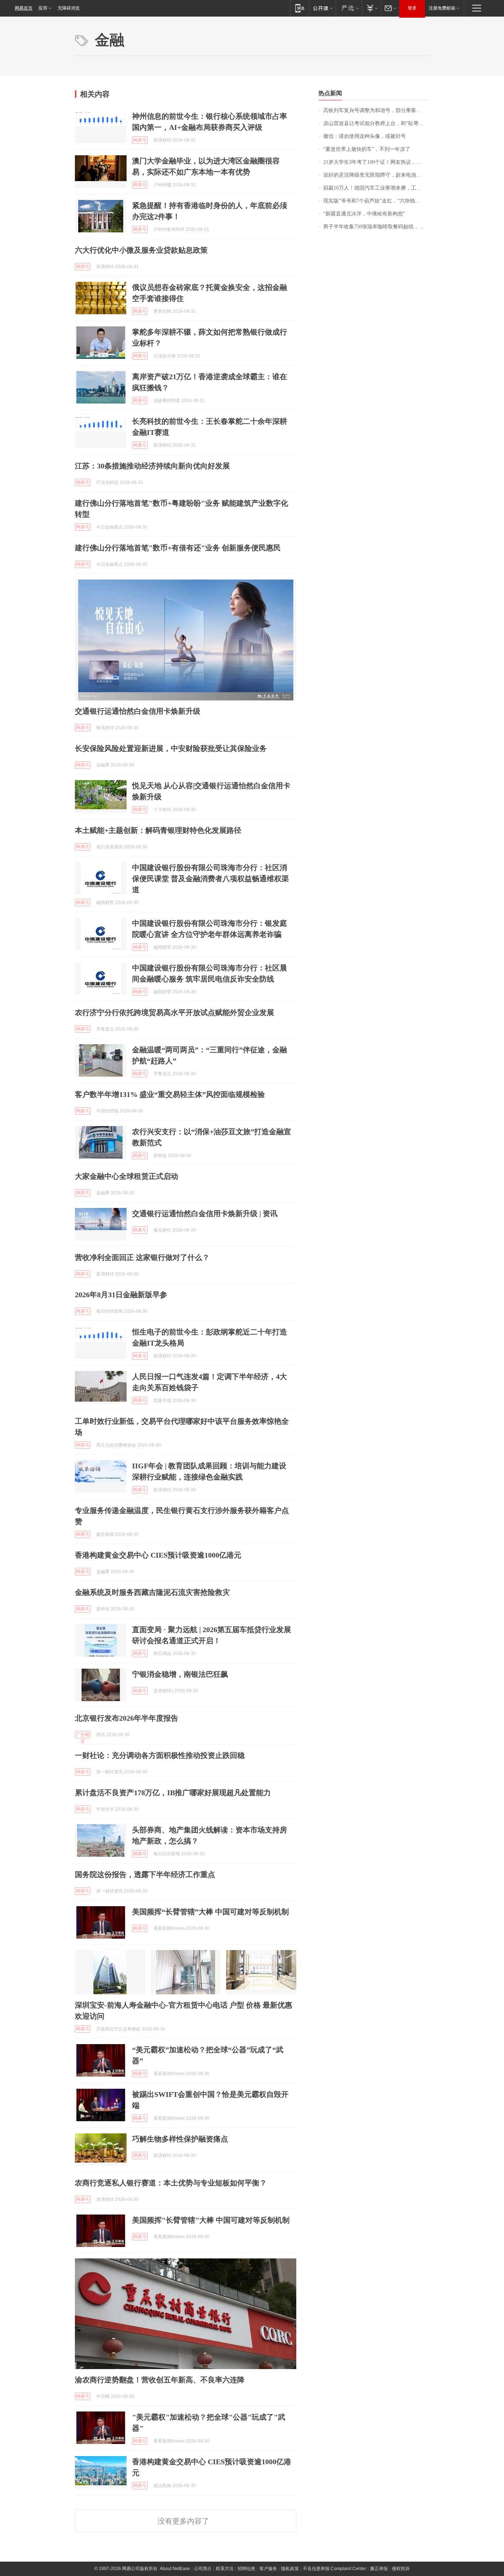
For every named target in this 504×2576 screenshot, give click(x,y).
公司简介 (203, 2569)
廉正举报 (379, 2569)
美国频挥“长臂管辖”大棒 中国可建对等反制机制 (210, 1912)
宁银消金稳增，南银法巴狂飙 (180, 1674)
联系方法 (225, 2569)
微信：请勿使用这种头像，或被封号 (365, 136)
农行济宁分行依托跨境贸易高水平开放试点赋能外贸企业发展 (175, 1012)
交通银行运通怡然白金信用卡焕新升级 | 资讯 (205, 1213)
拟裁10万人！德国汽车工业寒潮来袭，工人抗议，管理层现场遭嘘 (376, 188)
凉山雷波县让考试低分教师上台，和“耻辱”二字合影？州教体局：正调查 (376, 123)
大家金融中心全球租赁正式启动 (127, 1176)
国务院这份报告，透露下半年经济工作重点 (145, 1874)
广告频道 (83, 1735)
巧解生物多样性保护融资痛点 (180, 2139)
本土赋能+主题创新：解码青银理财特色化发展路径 (158, 830)
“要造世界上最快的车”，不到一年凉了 (367, 149)
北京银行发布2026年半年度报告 (127, 1718)
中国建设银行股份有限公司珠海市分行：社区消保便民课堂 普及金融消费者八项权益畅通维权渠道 (210, 879)
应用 (43, 8)
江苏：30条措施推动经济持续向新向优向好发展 (152, 466)
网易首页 (24, 8)
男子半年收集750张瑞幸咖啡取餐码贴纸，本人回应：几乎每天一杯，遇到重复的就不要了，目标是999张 (376, 227)
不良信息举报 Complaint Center (334, 2569)
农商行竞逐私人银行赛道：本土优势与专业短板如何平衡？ (171, 2183)
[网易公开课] (323, 8)
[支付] (371, 8)
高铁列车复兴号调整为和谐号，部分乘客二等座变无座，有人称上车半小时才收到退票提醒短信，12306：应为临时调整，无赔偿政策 (376, 110)
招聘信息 (246, 2569)
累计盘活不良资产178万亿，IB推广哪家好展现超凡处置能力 (173, 1793)
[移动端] (300, 8)
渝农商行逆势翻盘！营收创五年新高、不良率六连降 (160, 2380)
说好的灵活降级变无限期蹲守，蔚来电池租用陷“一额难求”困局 (376, 175)
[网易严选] (349, 8)
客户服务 (268, 2569)
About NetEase (175, 2569)
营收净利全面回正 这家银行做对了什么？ (142, 1257)
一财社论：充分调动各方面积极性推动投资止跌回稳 (160, 1755)
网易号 (140, 140)
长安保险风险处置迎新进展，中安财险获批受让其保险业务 (171, 748)
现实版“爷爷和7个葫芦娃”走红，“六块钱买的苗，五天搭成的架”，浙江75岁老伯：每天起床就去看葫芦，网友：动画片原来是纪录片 (376, 201)
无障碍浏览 (69, 8)
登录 (412, 8)
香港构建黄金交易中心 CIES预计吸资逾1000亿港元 (158, 1555)
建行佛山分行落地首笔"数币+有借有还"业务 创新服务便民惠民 (178, 548)
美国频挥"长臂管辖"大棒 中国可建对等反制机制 (211, 2220)
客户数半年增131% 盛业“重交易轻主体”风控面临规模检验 (170, 1094)
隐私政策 (290, 2569)
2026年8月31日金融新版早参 (121, 1295)
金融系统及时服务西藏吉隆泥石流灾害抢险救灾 (152, 1592)
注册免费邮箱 (442, 8)
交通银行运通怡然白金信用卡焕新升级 (138, 711)
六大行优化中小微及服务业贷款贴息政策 (141, 250)
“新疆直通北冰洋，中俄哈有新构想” (364, 214)
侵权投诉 (401, 2569)
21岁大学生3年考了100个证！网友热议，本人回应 (376, 162)
